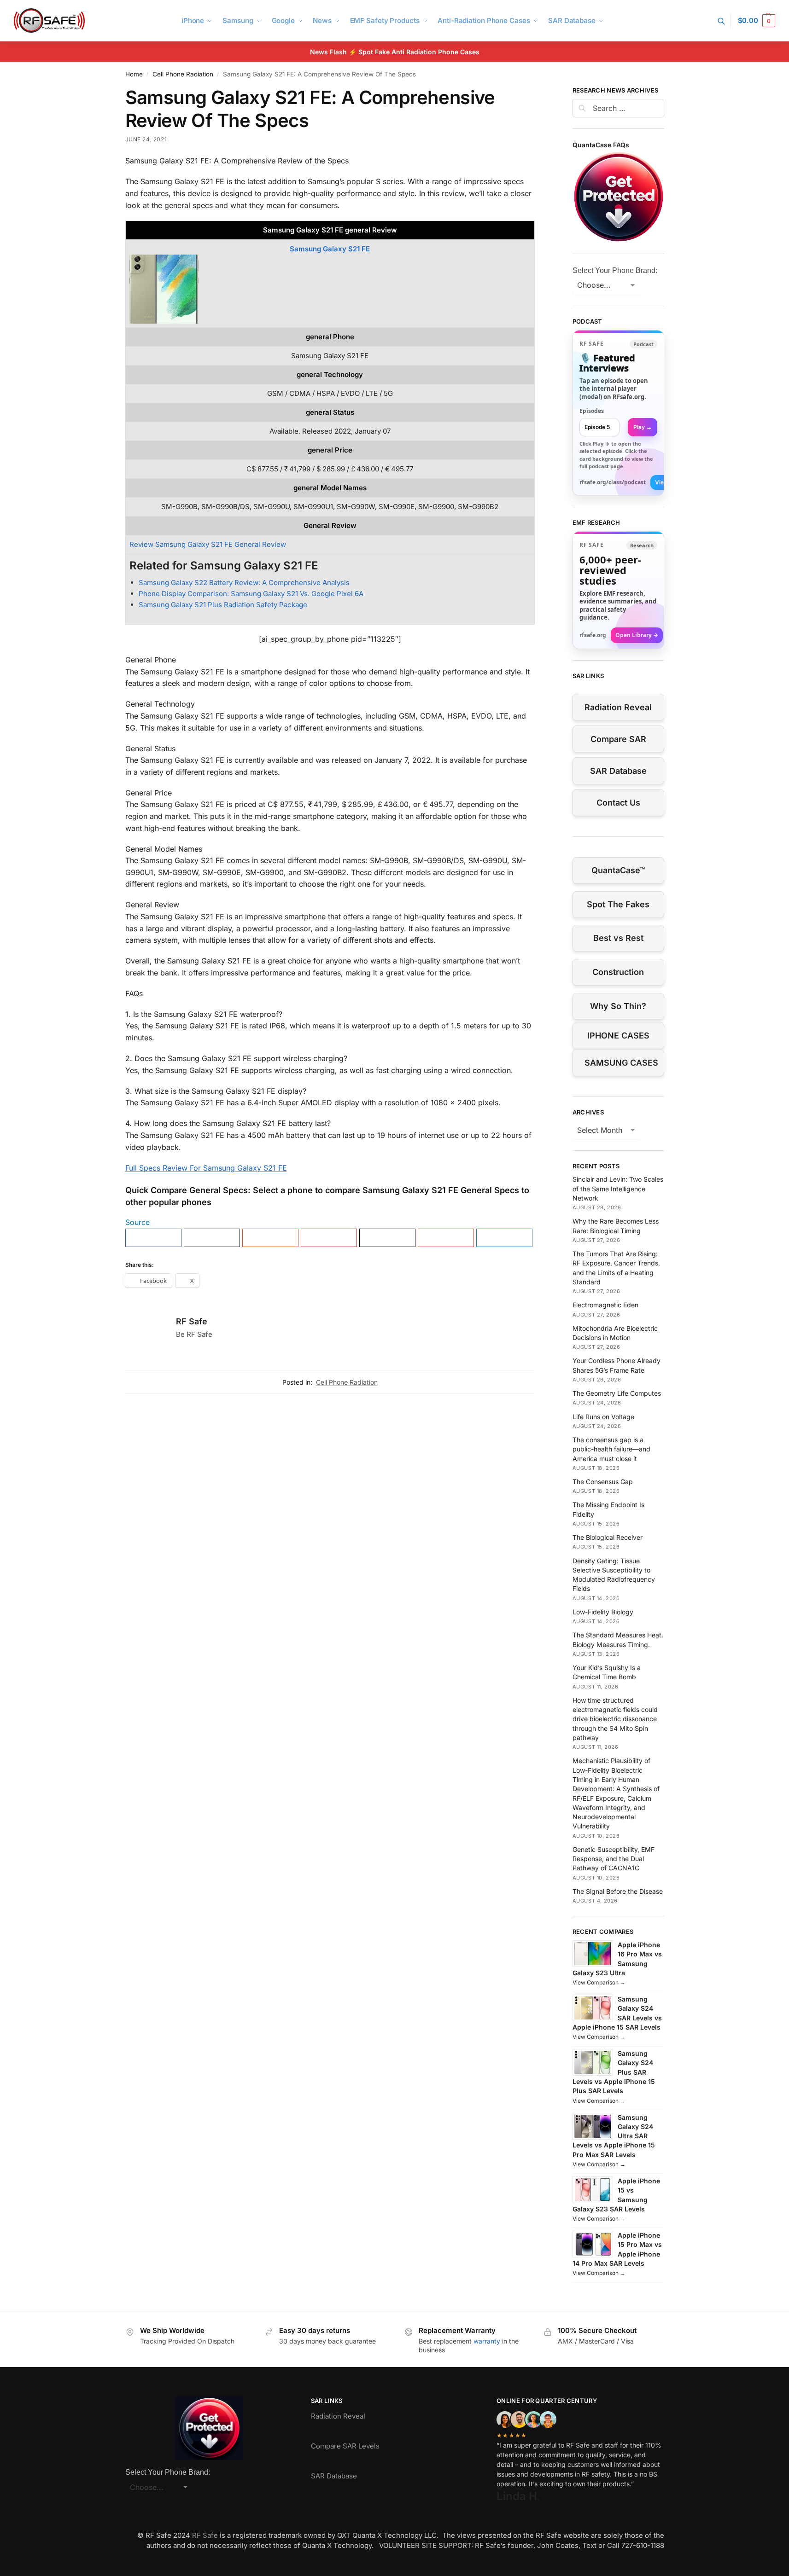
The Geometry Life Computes (617, 1393)
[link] (618, 413)
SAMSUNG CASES (621, 1063)
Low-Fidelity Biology (603, 1612)
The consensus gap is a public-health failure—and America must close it (611, 1449)
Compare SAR (618, 739)
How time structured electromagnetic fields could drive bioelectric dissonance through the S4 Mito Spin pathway (615, 1719)
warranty (487, 2341)
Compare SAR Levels (345, 2446)
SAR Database (618, 771)
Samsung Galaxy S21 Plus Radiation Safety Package (223, 605)
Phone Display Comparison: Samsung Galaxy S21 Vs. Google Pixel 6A (251, 594)
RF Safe (192, 1321)
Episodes (592, 411)
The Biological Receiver (608, 1537)
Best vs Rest (618, 938)
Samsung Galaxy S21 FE (330, 249)
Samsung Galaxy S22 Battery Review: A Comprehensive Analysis (244, 583)
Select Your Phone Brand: (615, 270)
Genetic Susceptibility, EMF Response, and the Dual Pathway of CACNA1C (614, 1859)
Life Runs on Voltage (603, 1417)
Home (134, 74)
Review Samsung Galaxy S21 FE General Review (208, 544)
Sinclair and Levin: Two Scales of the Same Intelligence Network (618, 1189)
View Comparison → (599, 1982)
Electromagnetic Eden (605, 1305)
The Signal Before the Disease (618, 1891)
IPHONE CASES (618, 1036)
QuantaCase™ (618, 870)
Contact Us (618, 803)
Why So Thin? (618, 1006)
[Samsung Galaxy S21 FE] (330, 289)
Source (137, 1222)
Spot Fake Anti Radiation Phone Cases (419, 52)
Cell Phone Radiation (183, 74)
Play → (643, 427)
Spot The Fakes (618, 904)
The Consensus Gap (603, 1482)
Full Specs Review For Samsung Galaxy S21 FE (206, 1168)
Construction (618, 972)
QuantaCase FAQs (601, 145)
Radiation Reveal (618, 707)
